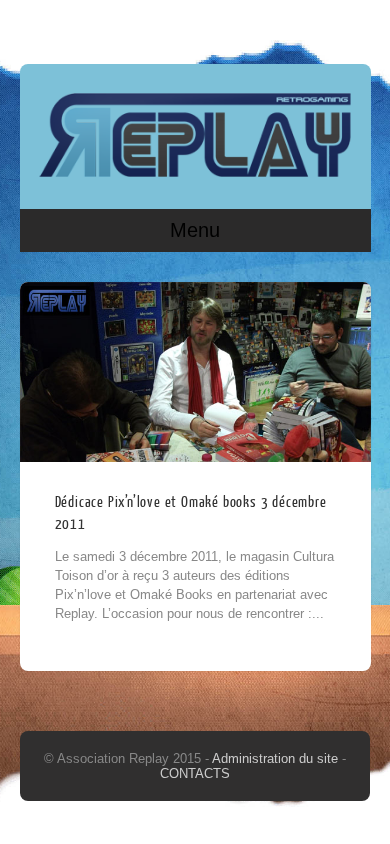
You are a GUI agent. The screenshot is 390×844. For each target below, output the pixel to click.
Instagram (352, 27)
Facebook (314, 27)
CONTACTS (195, 773)
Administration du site (277, 758)
